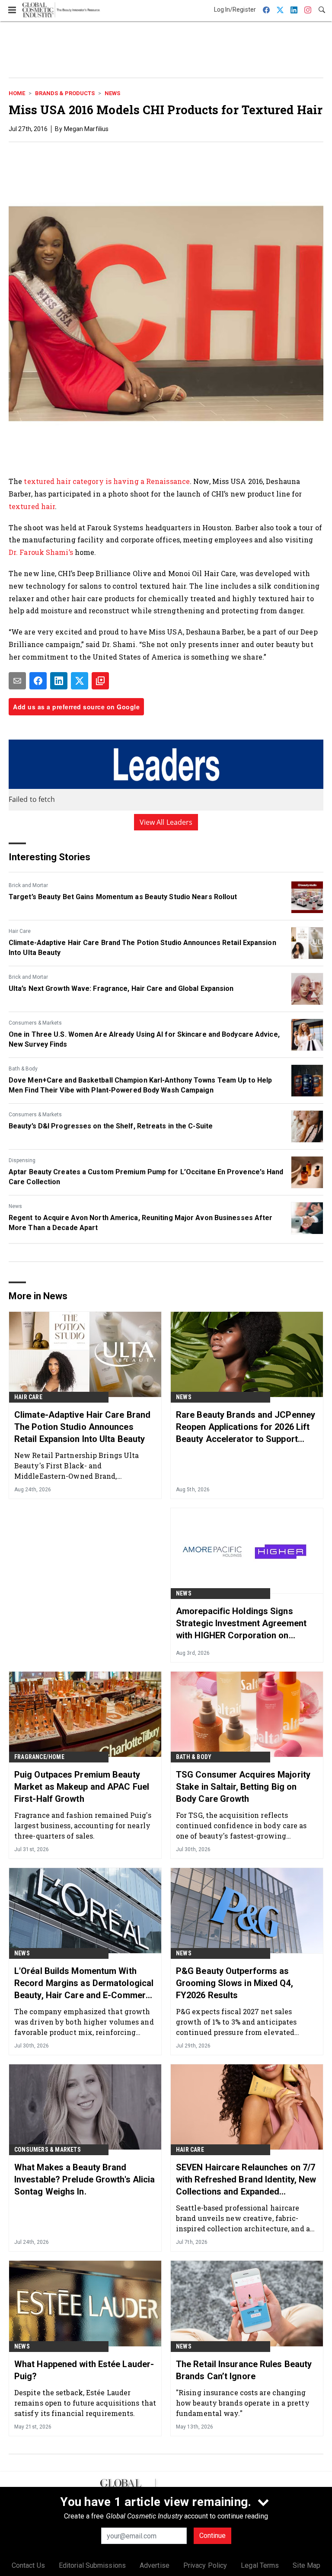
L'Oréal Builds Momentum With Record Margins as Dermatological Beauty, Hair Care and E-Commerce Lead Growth (85, 1983)
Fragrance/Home (39, 1757)
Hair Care (20, 931)
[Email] (17, 681)
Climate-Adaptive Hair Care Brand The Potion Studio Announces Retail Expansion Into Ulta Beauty (142, 947)
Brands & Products (65, 93)
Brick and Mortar (28, 885)
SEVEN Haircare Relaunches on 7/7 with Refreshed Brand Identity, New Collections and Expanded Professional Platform (246, 2180)
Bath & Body (23, 1069)
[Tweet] (80, 681)
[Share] (38, 681)
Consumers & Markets (35, 1023)
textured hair (32, 506)
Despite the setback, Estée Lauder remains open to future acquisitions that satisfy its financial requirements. (85, 2403)
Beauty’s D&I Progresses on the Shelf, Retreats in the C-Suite (111, 1126)
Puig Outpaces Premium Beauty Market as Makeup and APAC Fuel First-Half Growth (82, 1787)
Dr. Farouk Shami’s (41, 552)
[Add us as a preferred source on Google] (100, 681)
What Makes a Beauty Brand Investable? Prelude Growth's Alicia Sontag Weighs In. (85, 2179)
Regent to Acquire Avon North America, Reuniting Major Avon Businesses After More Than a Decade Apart (141, 1222)
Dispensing (22, 1160)
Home (17, 93)
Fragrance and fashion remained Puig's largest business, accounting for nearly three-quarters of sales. (83, 1825)
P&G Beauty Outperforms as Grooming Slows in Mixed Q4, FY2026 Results (235, 1983)
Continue (212, 2536)
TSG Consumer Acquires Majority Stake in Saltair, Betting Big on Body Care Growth (243, 1787)
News (112, 93)
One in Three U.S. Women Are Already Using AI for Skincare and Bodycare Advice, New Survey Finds (144, 1039)
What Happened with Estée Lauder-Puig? (84, 2370)
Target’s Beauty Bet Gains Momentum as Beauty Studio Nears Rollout (123, 897)
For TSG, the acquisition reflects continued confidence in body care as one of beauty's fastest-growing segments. (241, 1825)
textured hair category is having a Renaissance (107, 481)
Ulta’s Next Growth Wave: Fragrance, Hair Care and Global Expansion (121, 988)
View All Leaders (166, 822)
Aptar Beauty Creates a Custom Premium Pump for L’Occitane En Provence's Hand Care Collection (146, 1177)
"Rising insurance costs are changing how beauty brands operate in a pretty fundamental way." (243, 2403)
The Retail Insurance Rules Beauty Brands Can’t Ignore (244, 2370)
